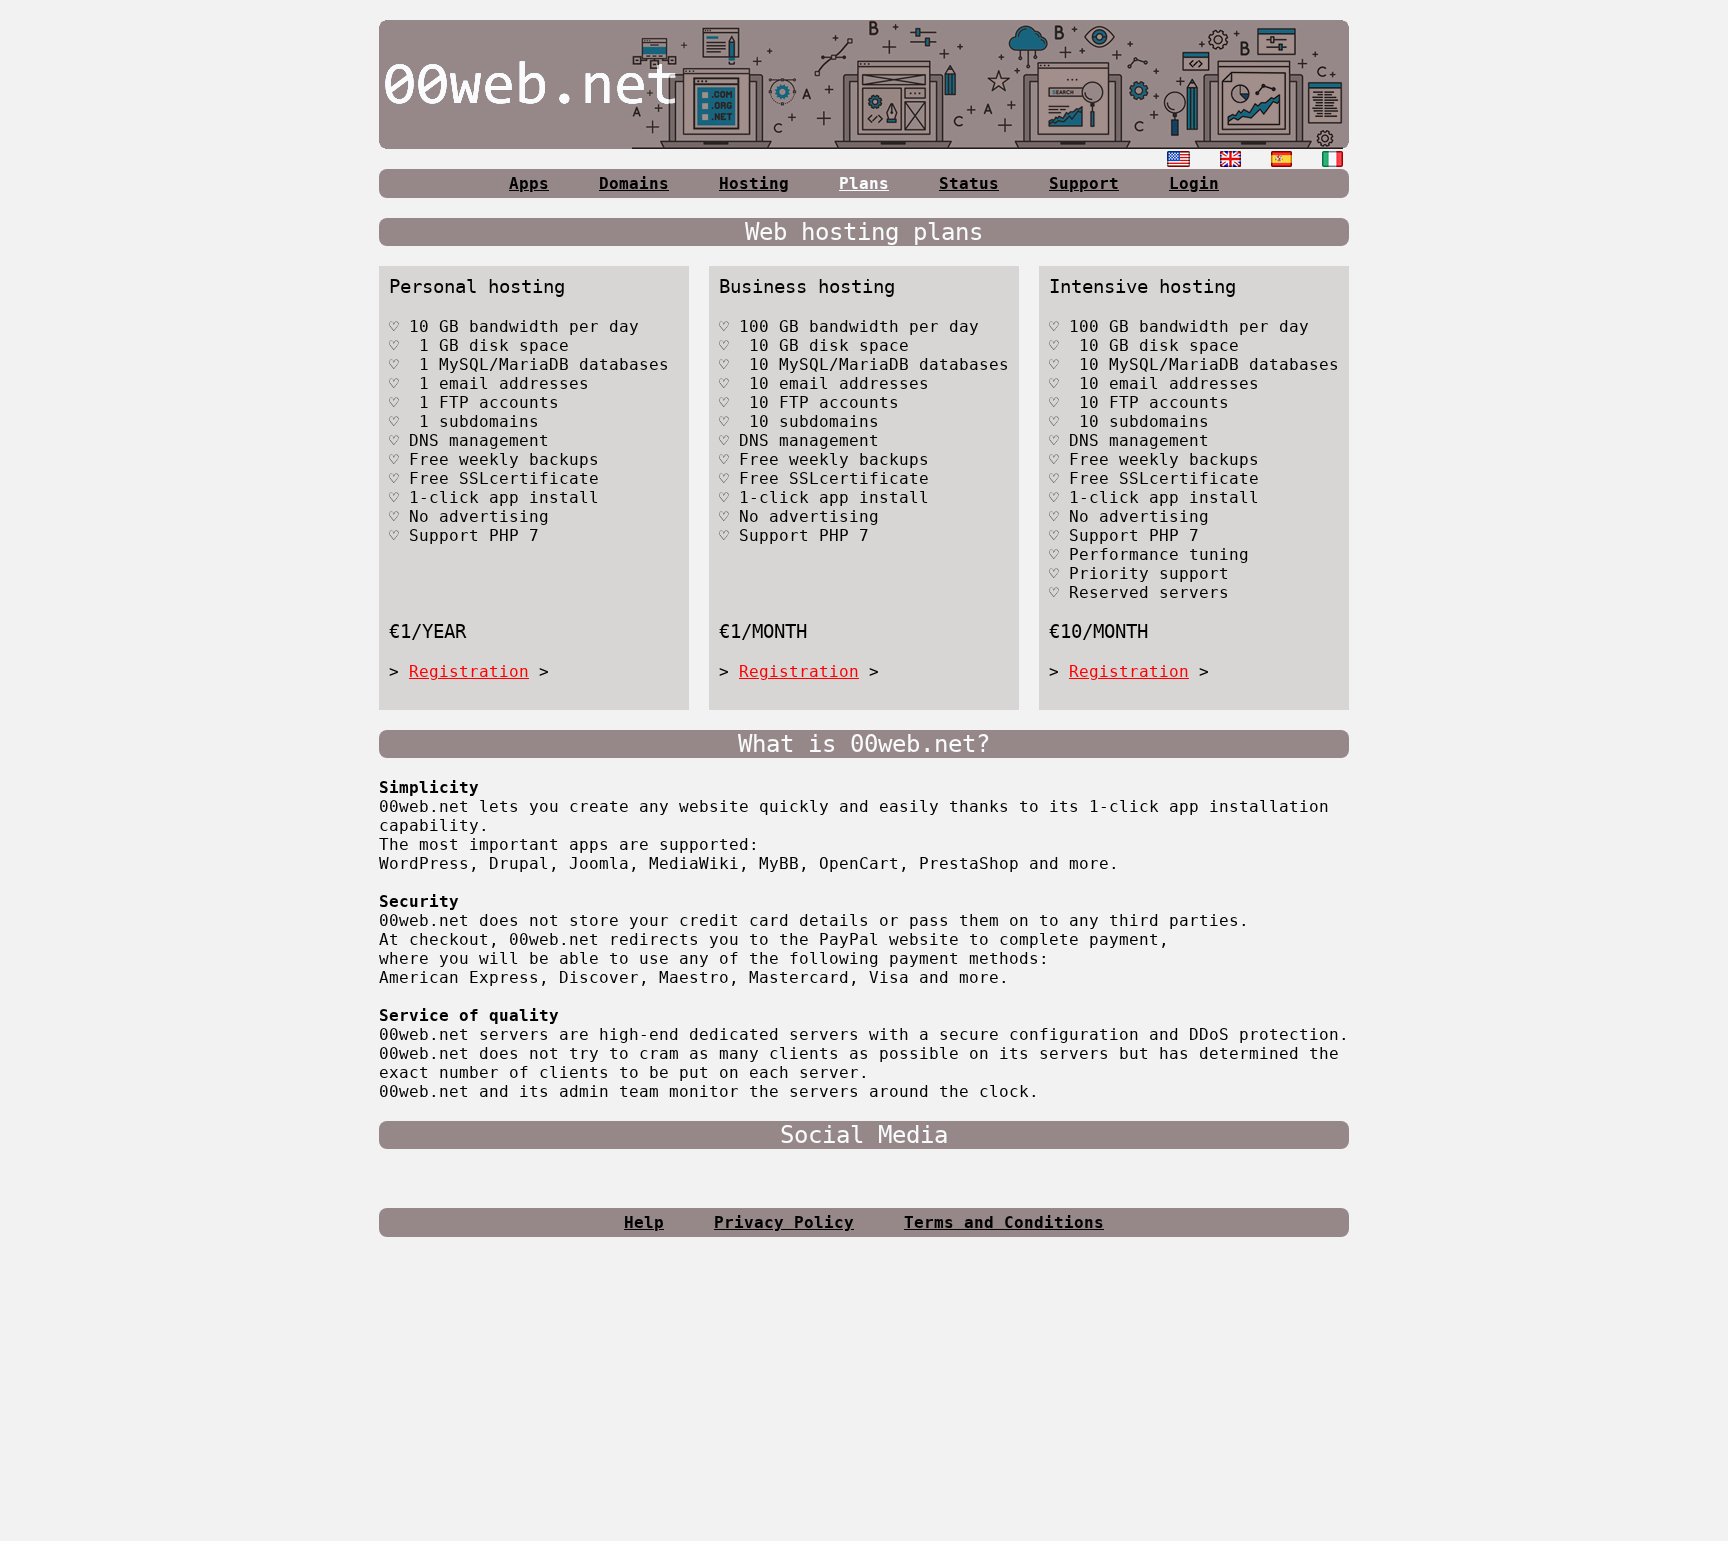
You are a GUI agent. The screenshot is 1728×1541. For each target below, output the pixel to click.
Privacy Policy (784, 1222)
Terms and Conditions (1004, 1222)
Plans (864, 183)
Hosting (754, 183)
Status (969, 183)
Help (644, 1222)
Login (1194, 183)
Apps (529, 183)
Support (1084, 183)
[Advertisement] (864, 1397)
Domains (634, 183)
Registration (469, 671)
